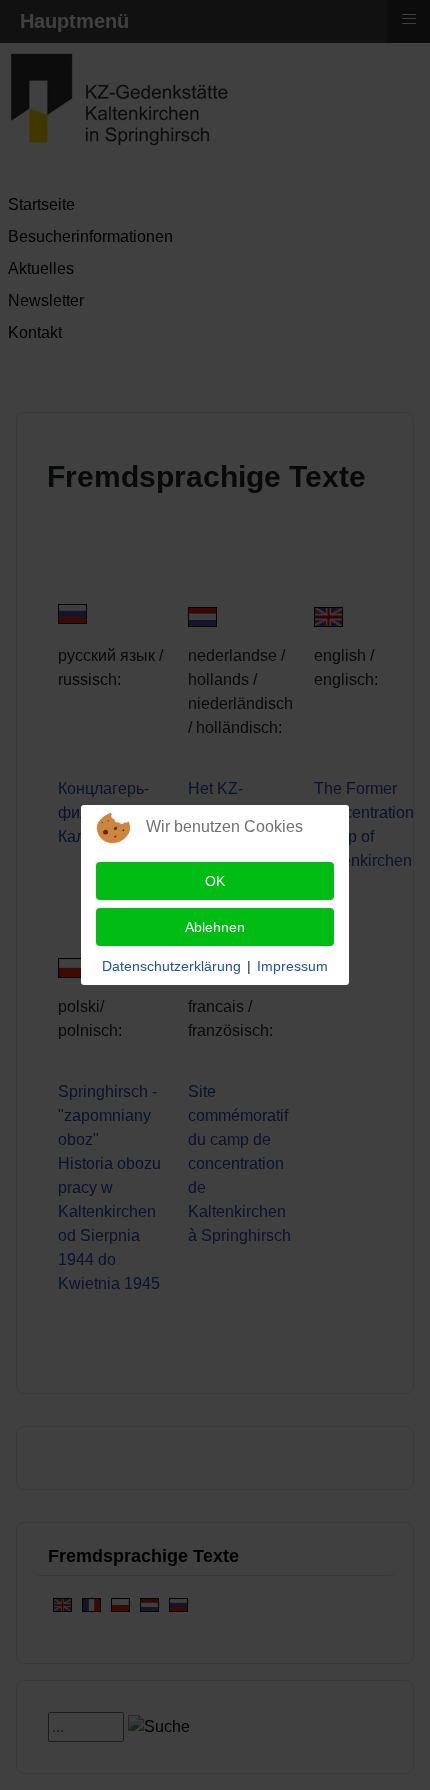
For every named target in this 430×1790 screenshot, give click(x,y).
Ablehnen (215, 927)
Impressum (292, 966)
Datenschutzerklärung (171, 966)
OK (215, 881)
